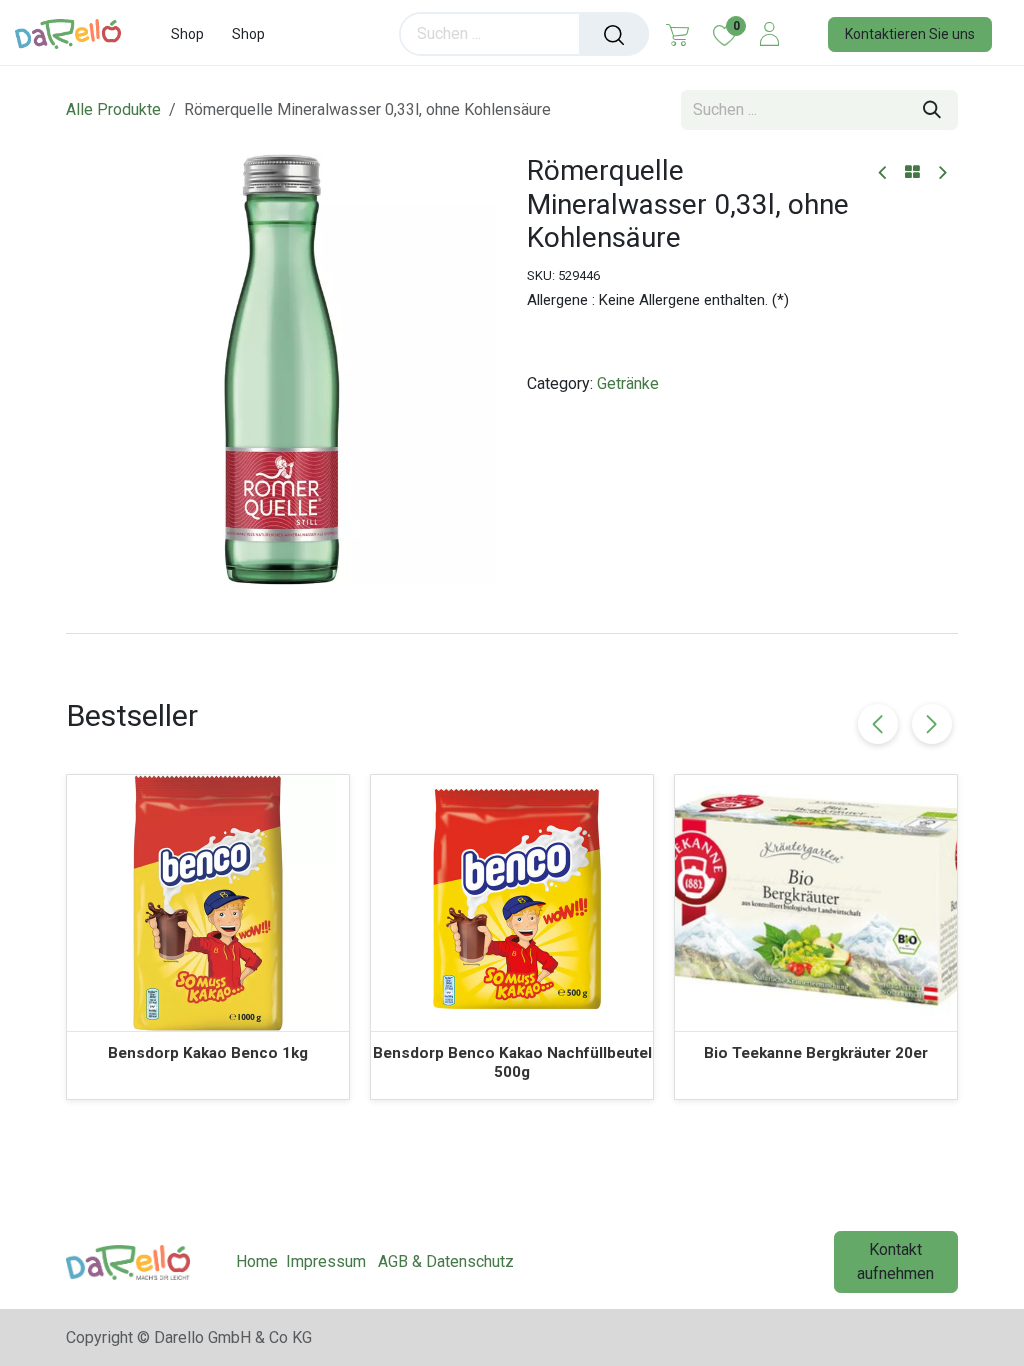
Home (257, 1261)
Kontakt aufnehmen (895, 1261)
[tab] (512, 633)
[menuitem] (187, 34)
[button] (932, 724)
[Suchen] (614, 34)
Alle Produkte (113, 109)
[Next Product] (941, 173)
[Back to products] (912, 173)
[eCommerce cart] (677, 34)
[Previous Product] (883, 173)
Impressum (326, 1261)
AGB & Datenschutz (446, 1261)
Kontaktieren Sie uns (910, 34)
